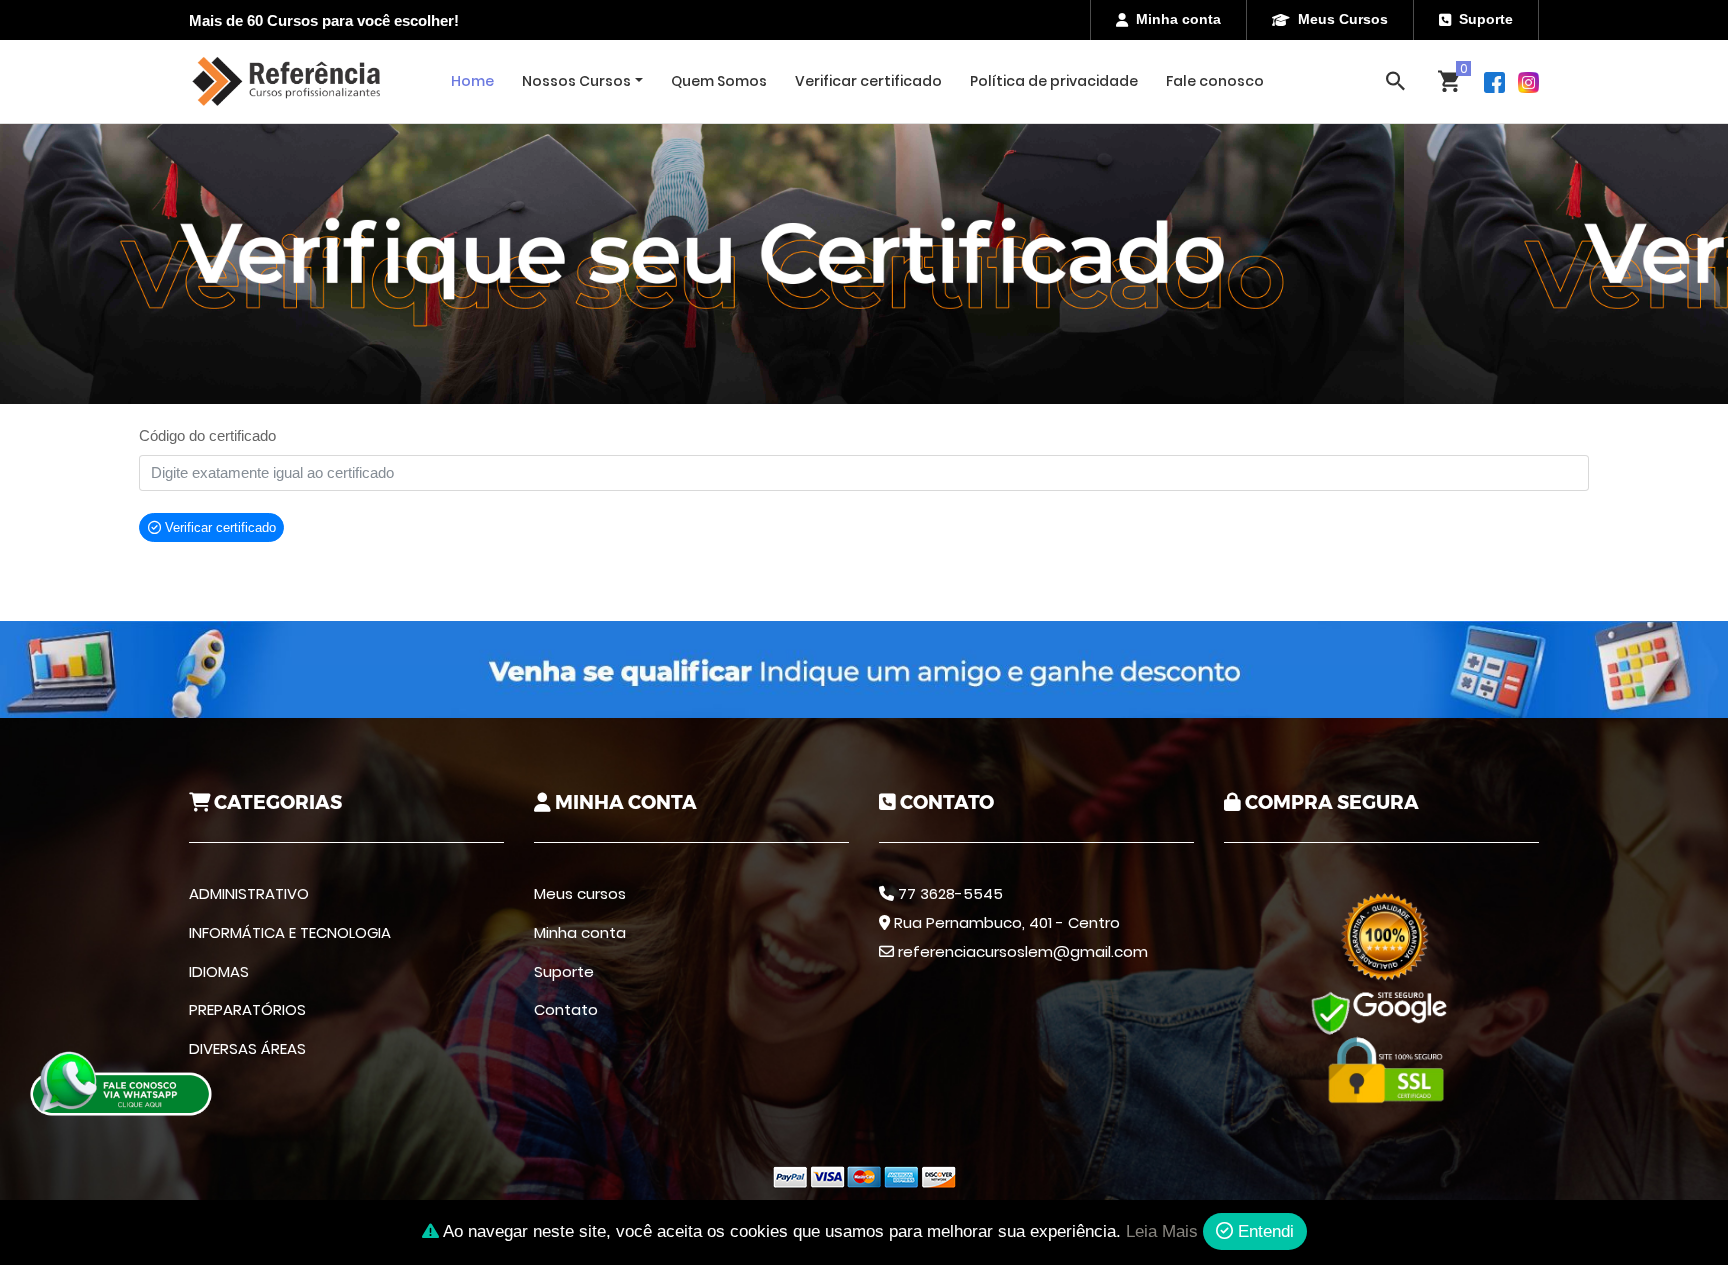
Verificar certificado (868, 81)
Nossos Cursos (576, 81)
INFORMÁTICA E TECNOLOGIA (290, 932)
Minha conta (1178, 19)
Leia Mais (1162, 1231)
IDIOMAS (219, 971)
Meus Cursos (1343, 19)
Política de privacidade (1054, 81)
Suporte (1486, 19)
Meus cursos (580, 893)
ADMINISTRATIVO (249, 893)
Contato (566, 1009)
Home (472, 81)
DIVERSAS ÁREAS (247, 1048)
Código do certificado (207, 435)
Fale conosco (1215, 81)
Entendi (1263, 1231)
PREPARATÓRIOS (247, 1009)
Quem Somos (719, 81)
